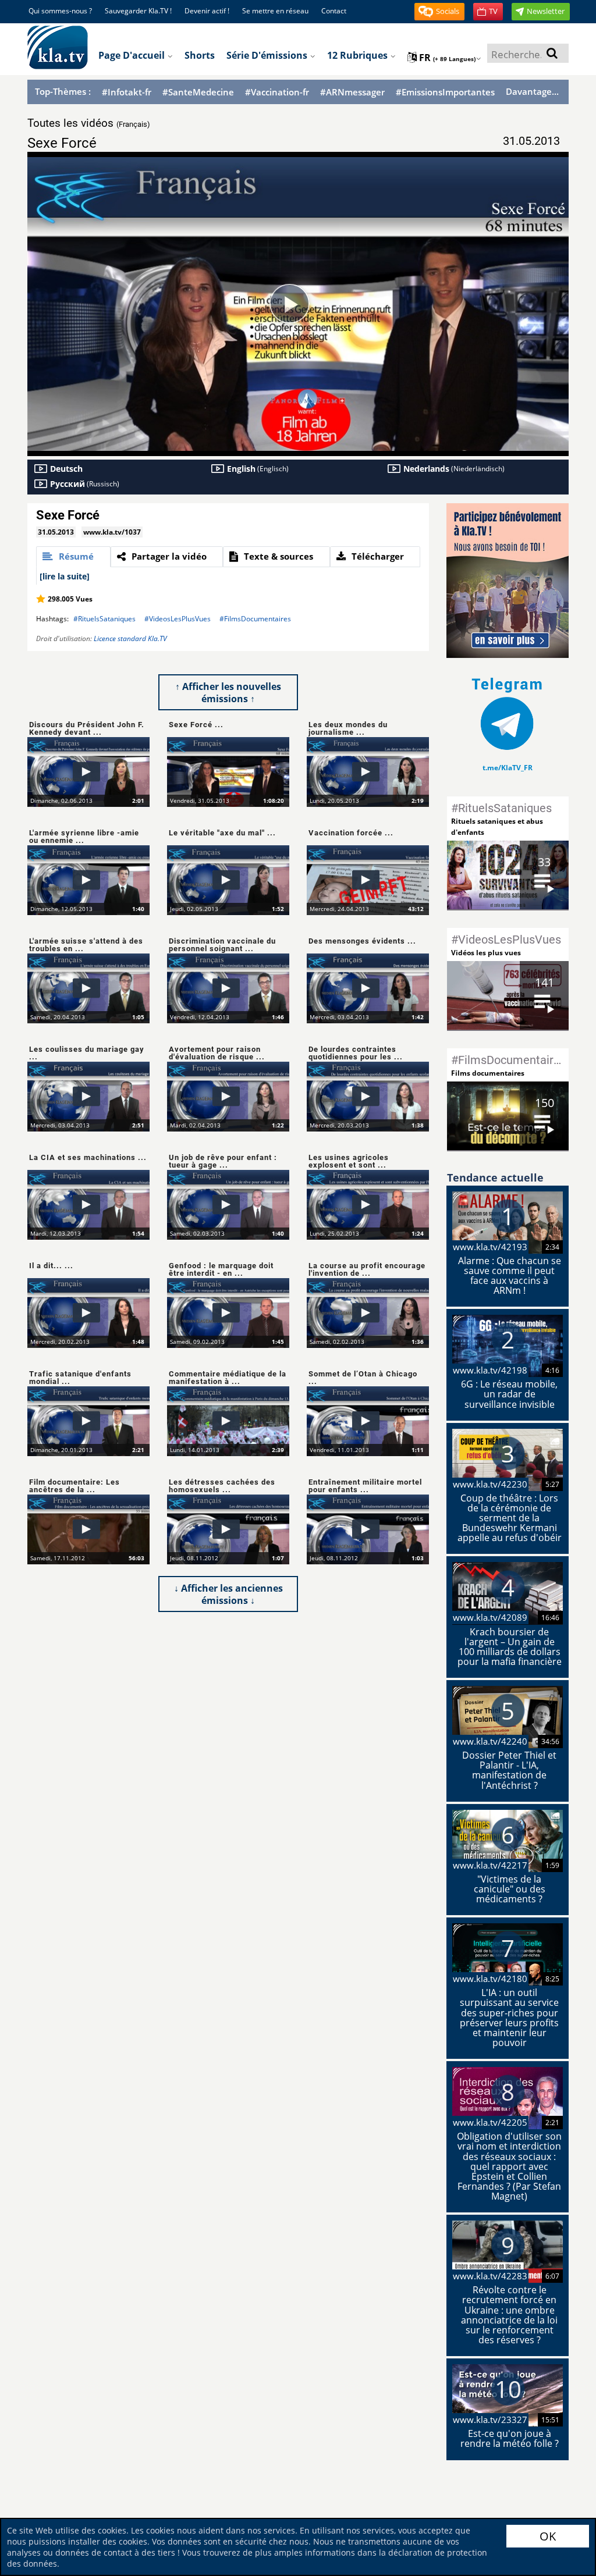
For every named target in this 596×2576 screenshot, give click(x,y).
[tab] (73, 557)
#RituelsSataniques (104, 619)
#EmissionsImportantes (445, 92)
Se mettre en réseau (275, 11)
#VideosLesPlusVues (178, 619)
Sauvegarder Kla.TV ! (138, 11)
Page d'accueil (133, 55)
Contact (334, 11)
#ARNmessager (352, 92)
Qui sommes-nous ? (60, 11)
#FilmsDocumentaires (255, 619)
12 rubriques (359, 55)
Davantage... (532, 91)
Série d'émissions (268, 55)
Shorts (200, 55)
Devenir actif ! (207, 11)
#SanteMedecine (198, 92)
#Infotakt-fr (127, 92)
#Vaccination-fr (277, 92)
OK (548, 2536)
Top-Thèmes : (63, 91)
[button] (439, 12)
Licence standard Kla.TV (130, 638)
